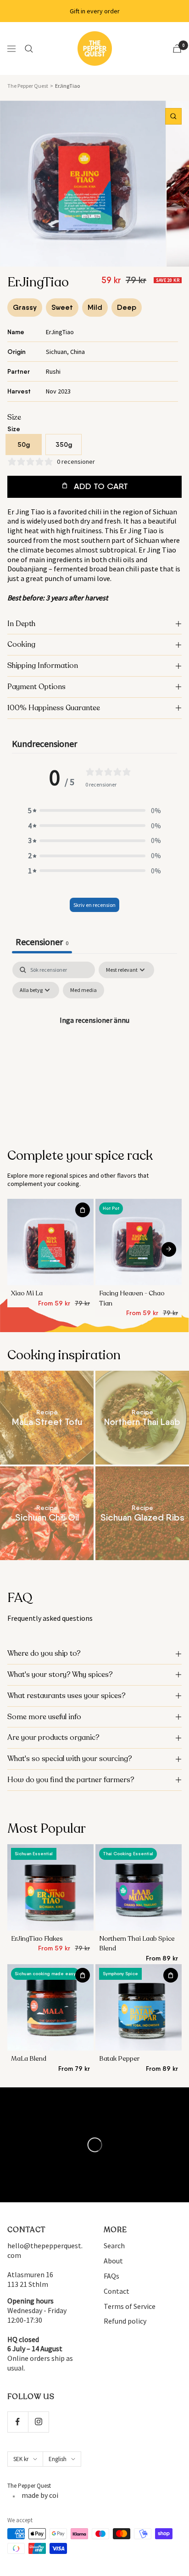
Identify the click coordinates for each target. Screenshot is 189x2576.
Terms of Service (130, 2306)
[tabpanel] (94, 1041)
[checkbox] (83, 990)
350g (64, 445)
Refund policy (125, 2321)
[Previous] (22, 1249)
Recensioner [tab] (42, 942)
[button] (94, 811)
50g (24, 445)
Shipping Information (43, 666)
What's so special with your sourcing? (70, 1759)
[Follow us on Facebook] (18, 2422)
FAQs (111, 2276)
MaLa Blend (29, 2059)
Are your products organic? (53, 1738)
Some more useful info (44, 1717)
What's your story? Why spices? (60, 1675)
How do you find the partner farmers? (71, 1780)
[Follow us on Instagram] (38, 2422)
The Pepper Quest (28, 86)
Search (114, 2245)
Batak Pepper (119, 2059)
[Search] (29, 49)
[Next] (169, 1249)
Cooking (21, 644)
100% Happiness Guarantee (54, 708)
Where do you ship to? (44, 1653)
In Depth (21, 624)
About (113, 2261)
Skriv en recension (94, 905)
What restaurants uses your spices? (67, 1696)
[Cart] (177, 48)
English (58, 2459)
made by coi (40, 2495)
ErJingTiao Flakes (37, 1939)
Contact (117, 2291)
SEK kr (21, 2459)
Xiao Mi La (27, 1293)
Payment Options (36, 687)
